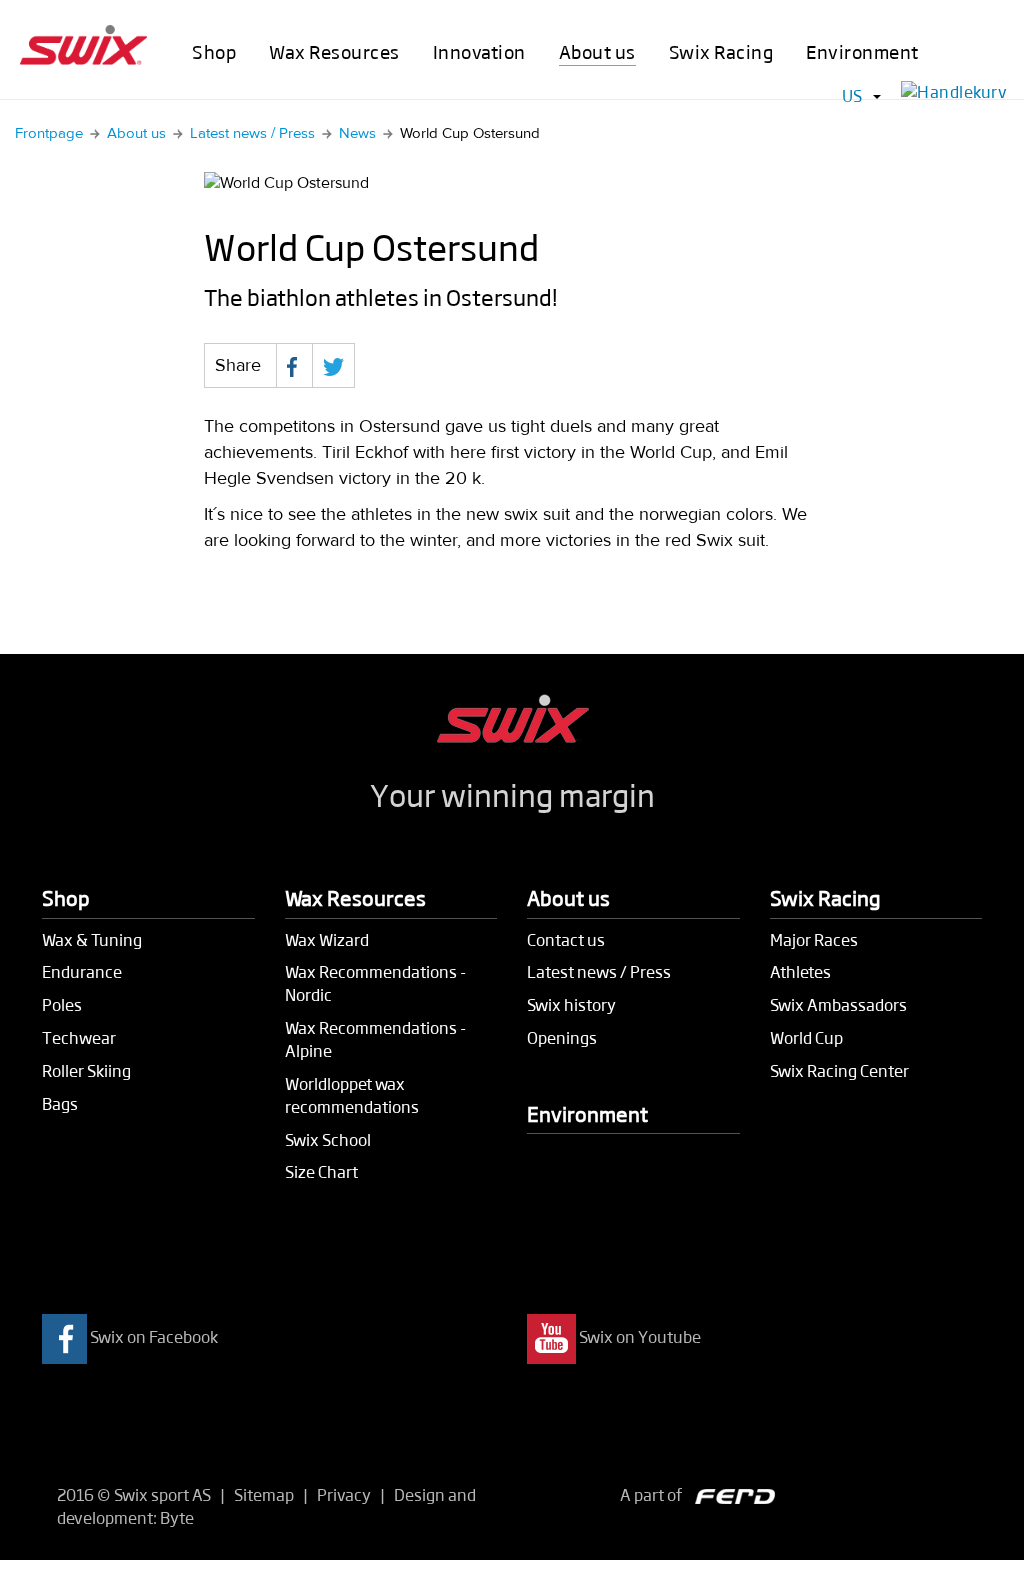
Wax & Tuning (92, 939)
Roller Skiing (86, 1070)
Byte (177, 1517)
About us (597, 51)
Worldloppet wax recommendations (352, 1095)
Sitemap (264, 1494)
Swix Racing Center (839, 1070)
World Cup (806, 1037)
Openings (562, 1037)
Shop (214, 51)
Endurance (82, 971)
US (852, 95)
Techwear (79, 1037)
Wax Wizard (327, 939)
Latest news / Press (252, 133)
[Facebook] (294, 365)
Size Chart (321, 1171)
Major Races (814, 939)
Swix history (571, 1004)
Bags (60, 1103)
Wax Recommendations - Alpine (375, 1039)
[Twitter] (333, 365)
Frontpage (49, 133)
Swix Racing (721, 51)
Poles (62, 1004)
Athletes (800, 971)
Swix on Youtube (640, 1337)
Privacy (344, 1494)
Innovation (479, 51)
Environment (862, 51)
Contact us (566, 939)
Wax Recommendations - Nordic (375, 983)
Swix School (328, 1139)
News (357, 133)
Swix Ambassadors (838, 1004)
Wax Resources (334, 51)
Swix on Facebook (154, 1337)
